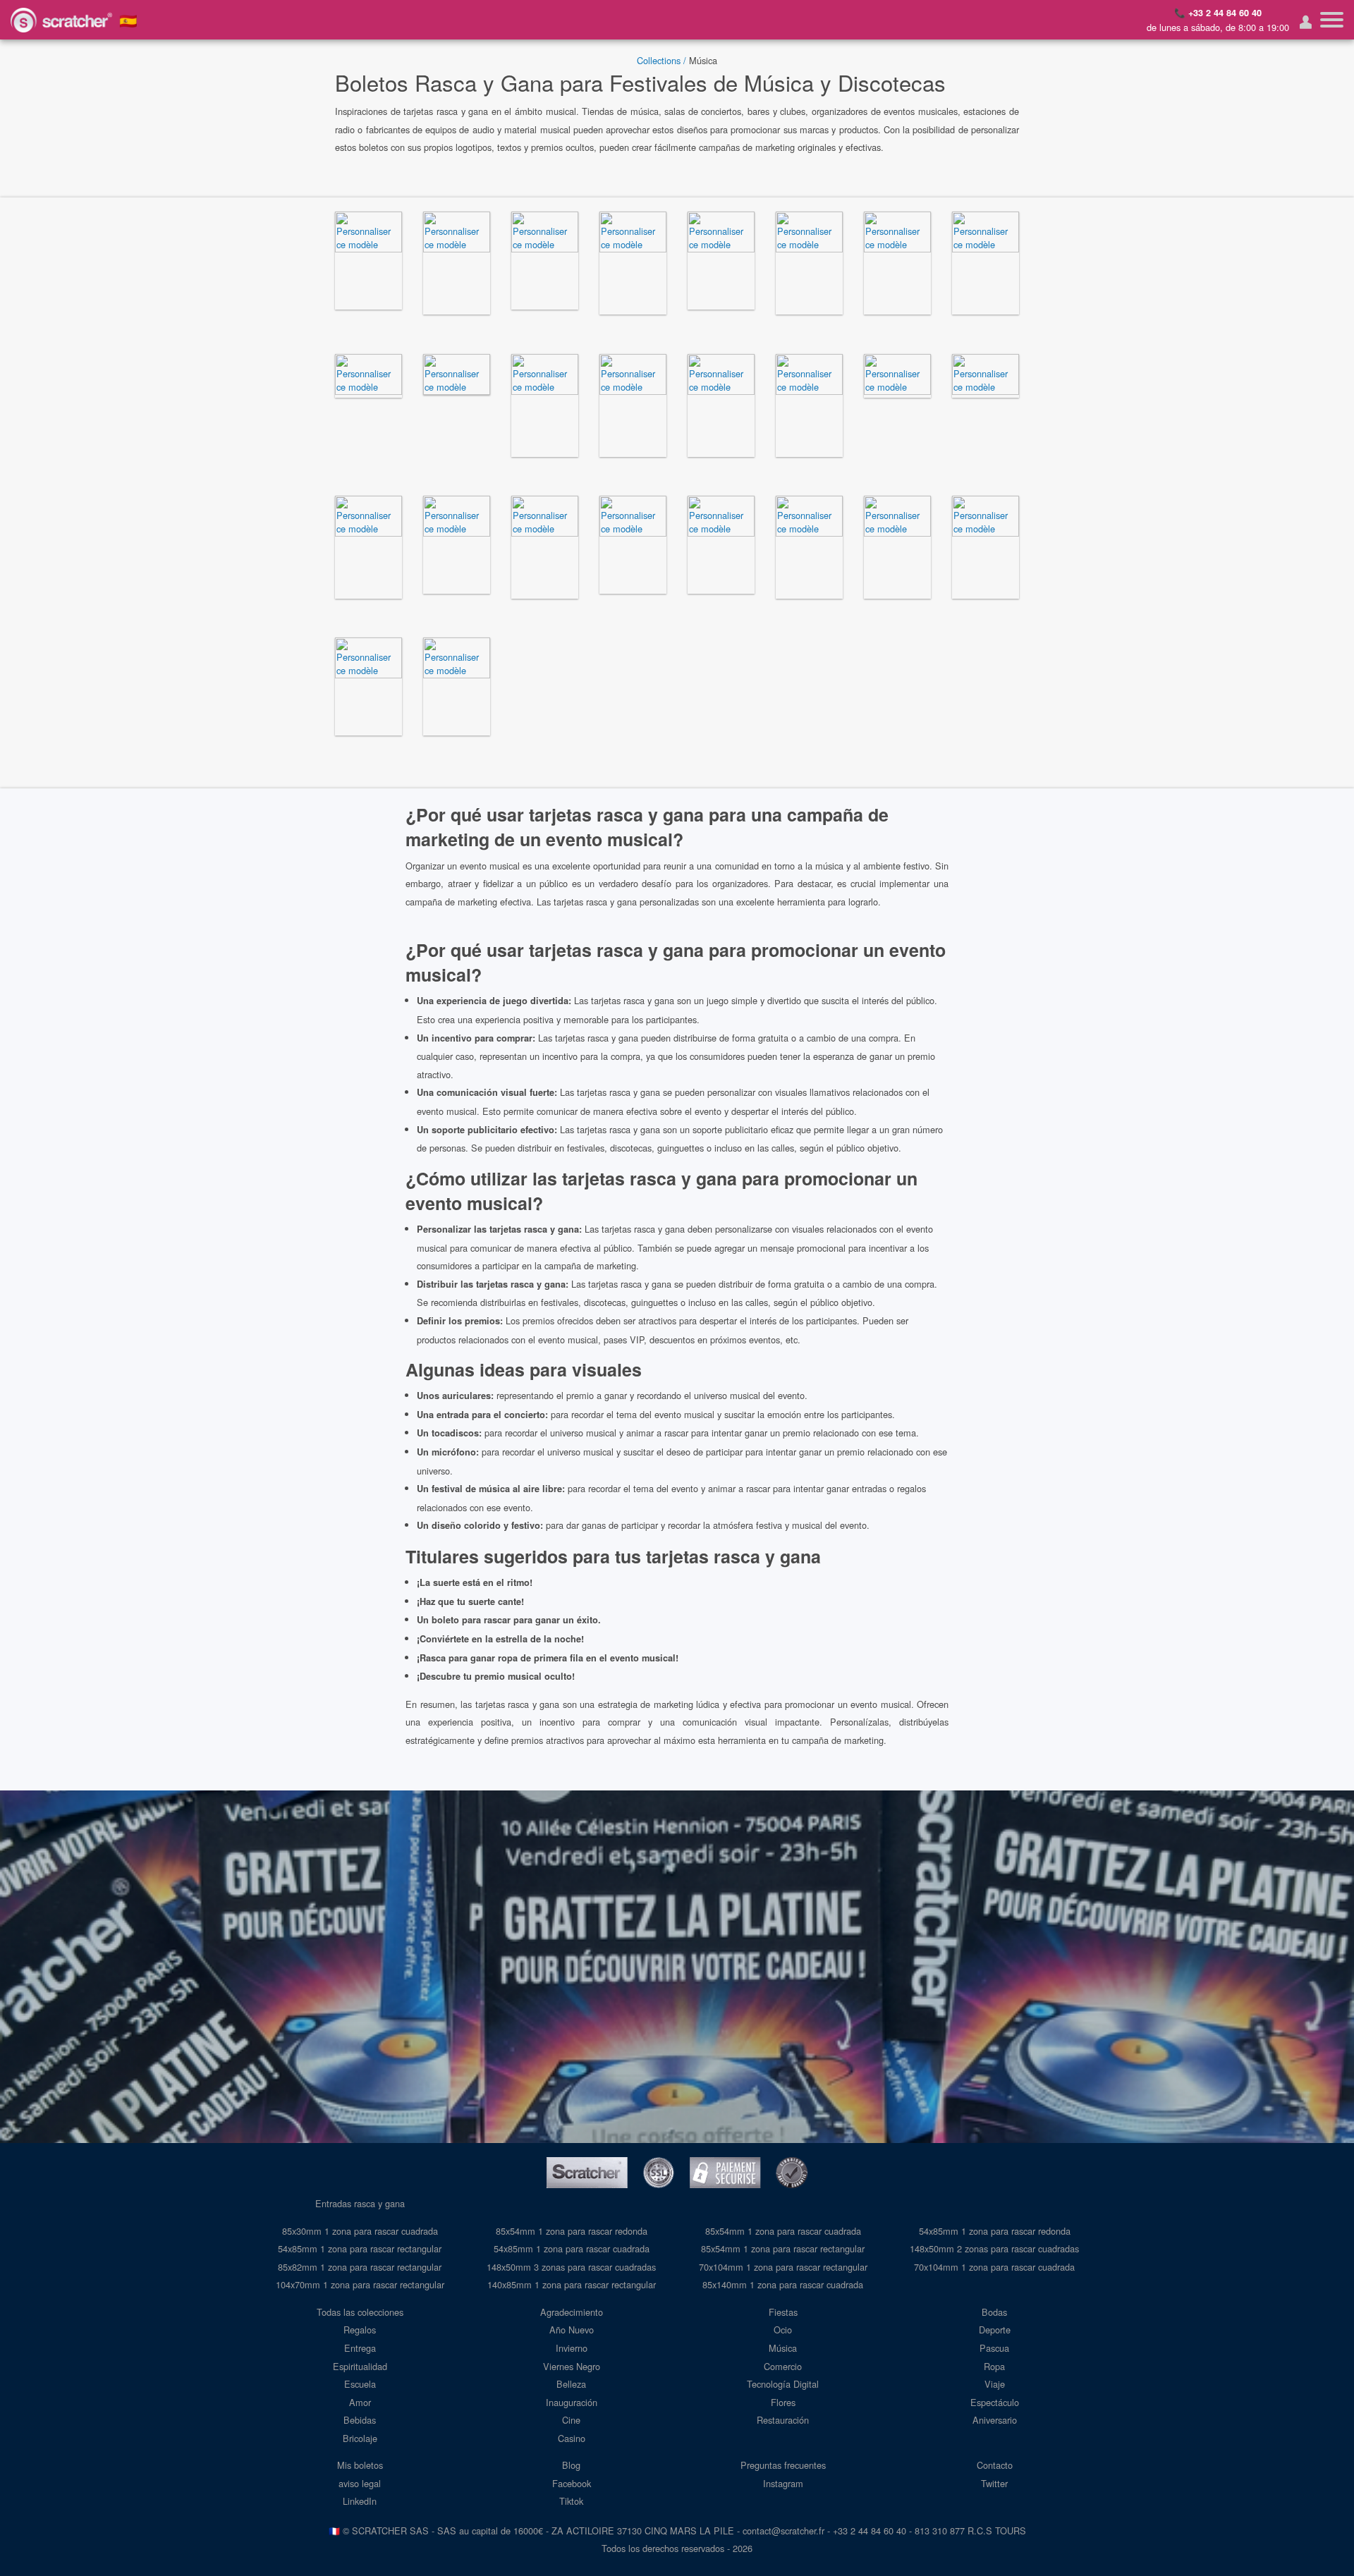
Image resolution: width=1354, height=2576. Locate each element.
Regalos (360, 2330)
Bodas (994, 2312)
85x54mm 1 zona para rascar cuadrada (783, 2231)
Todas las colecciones (360, 2312)
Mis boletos (360, 2465)
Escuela (360, 2384)
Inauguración (572, 2402)
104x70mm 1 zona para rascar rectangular (360, 2284)
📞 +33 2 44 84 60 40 (1218, 13)
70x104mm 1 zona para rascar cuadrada (994, 2267)
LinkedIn (360, 2501)
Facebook (572, 2483)
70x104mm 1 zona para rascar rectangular (783, 2267)
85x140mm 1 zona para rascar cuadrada (783, 2284)
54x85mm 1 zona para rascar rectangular (360, 2248)
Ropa (994, 2366)
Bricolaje (360, 2438)
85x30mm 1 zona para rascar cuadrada (360, 2231)
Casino (572, 2438)
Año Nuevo (572, 2330)
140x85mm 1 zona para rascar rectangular (572, 2284)
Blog (571, 2465)
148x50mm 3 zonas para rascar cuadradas (571, 2267)
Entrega (360, 2348)
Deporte (995, 2330)
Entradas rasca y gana (360, 2203)
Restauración (783, 2420)
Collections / (661, 60)
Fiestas (783, 2312)
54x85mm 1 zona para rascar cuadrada (572, 2248)
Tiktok (571, 2501)
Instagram (783, 2483)
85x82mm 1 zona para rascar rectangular (360, 2267)
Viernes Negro (572, 2366)
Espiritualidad (360, 2366)
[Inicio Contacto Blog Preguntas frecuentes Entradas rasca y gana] (1332, 20)
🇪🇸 (128, 20)
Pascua (994, 2348)
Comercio (783, 2366)
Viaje (995, 2384)
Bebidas (360, 2420)
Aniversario (995, 2420)
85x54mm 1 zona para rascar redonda (572, 2231)
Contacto (995, 2465)
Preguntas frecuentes (783, 2465)
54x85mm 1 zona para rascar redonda (995, 2231)
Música (783, 2348)
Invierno (572, 2348)
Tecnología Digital (783, 2384)
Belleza (571, 2384)
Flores (783, 2402)
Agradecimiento (572, 2312)
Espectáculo (995, 2402)
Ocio (783, 2330)
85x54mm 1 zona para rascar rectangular (783, 2248)
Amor (360, 2402)
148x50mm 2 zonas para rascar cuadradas (994, 2248)
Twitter (994, 2483)
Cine (571, 2420)
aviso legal (360, 2483)
